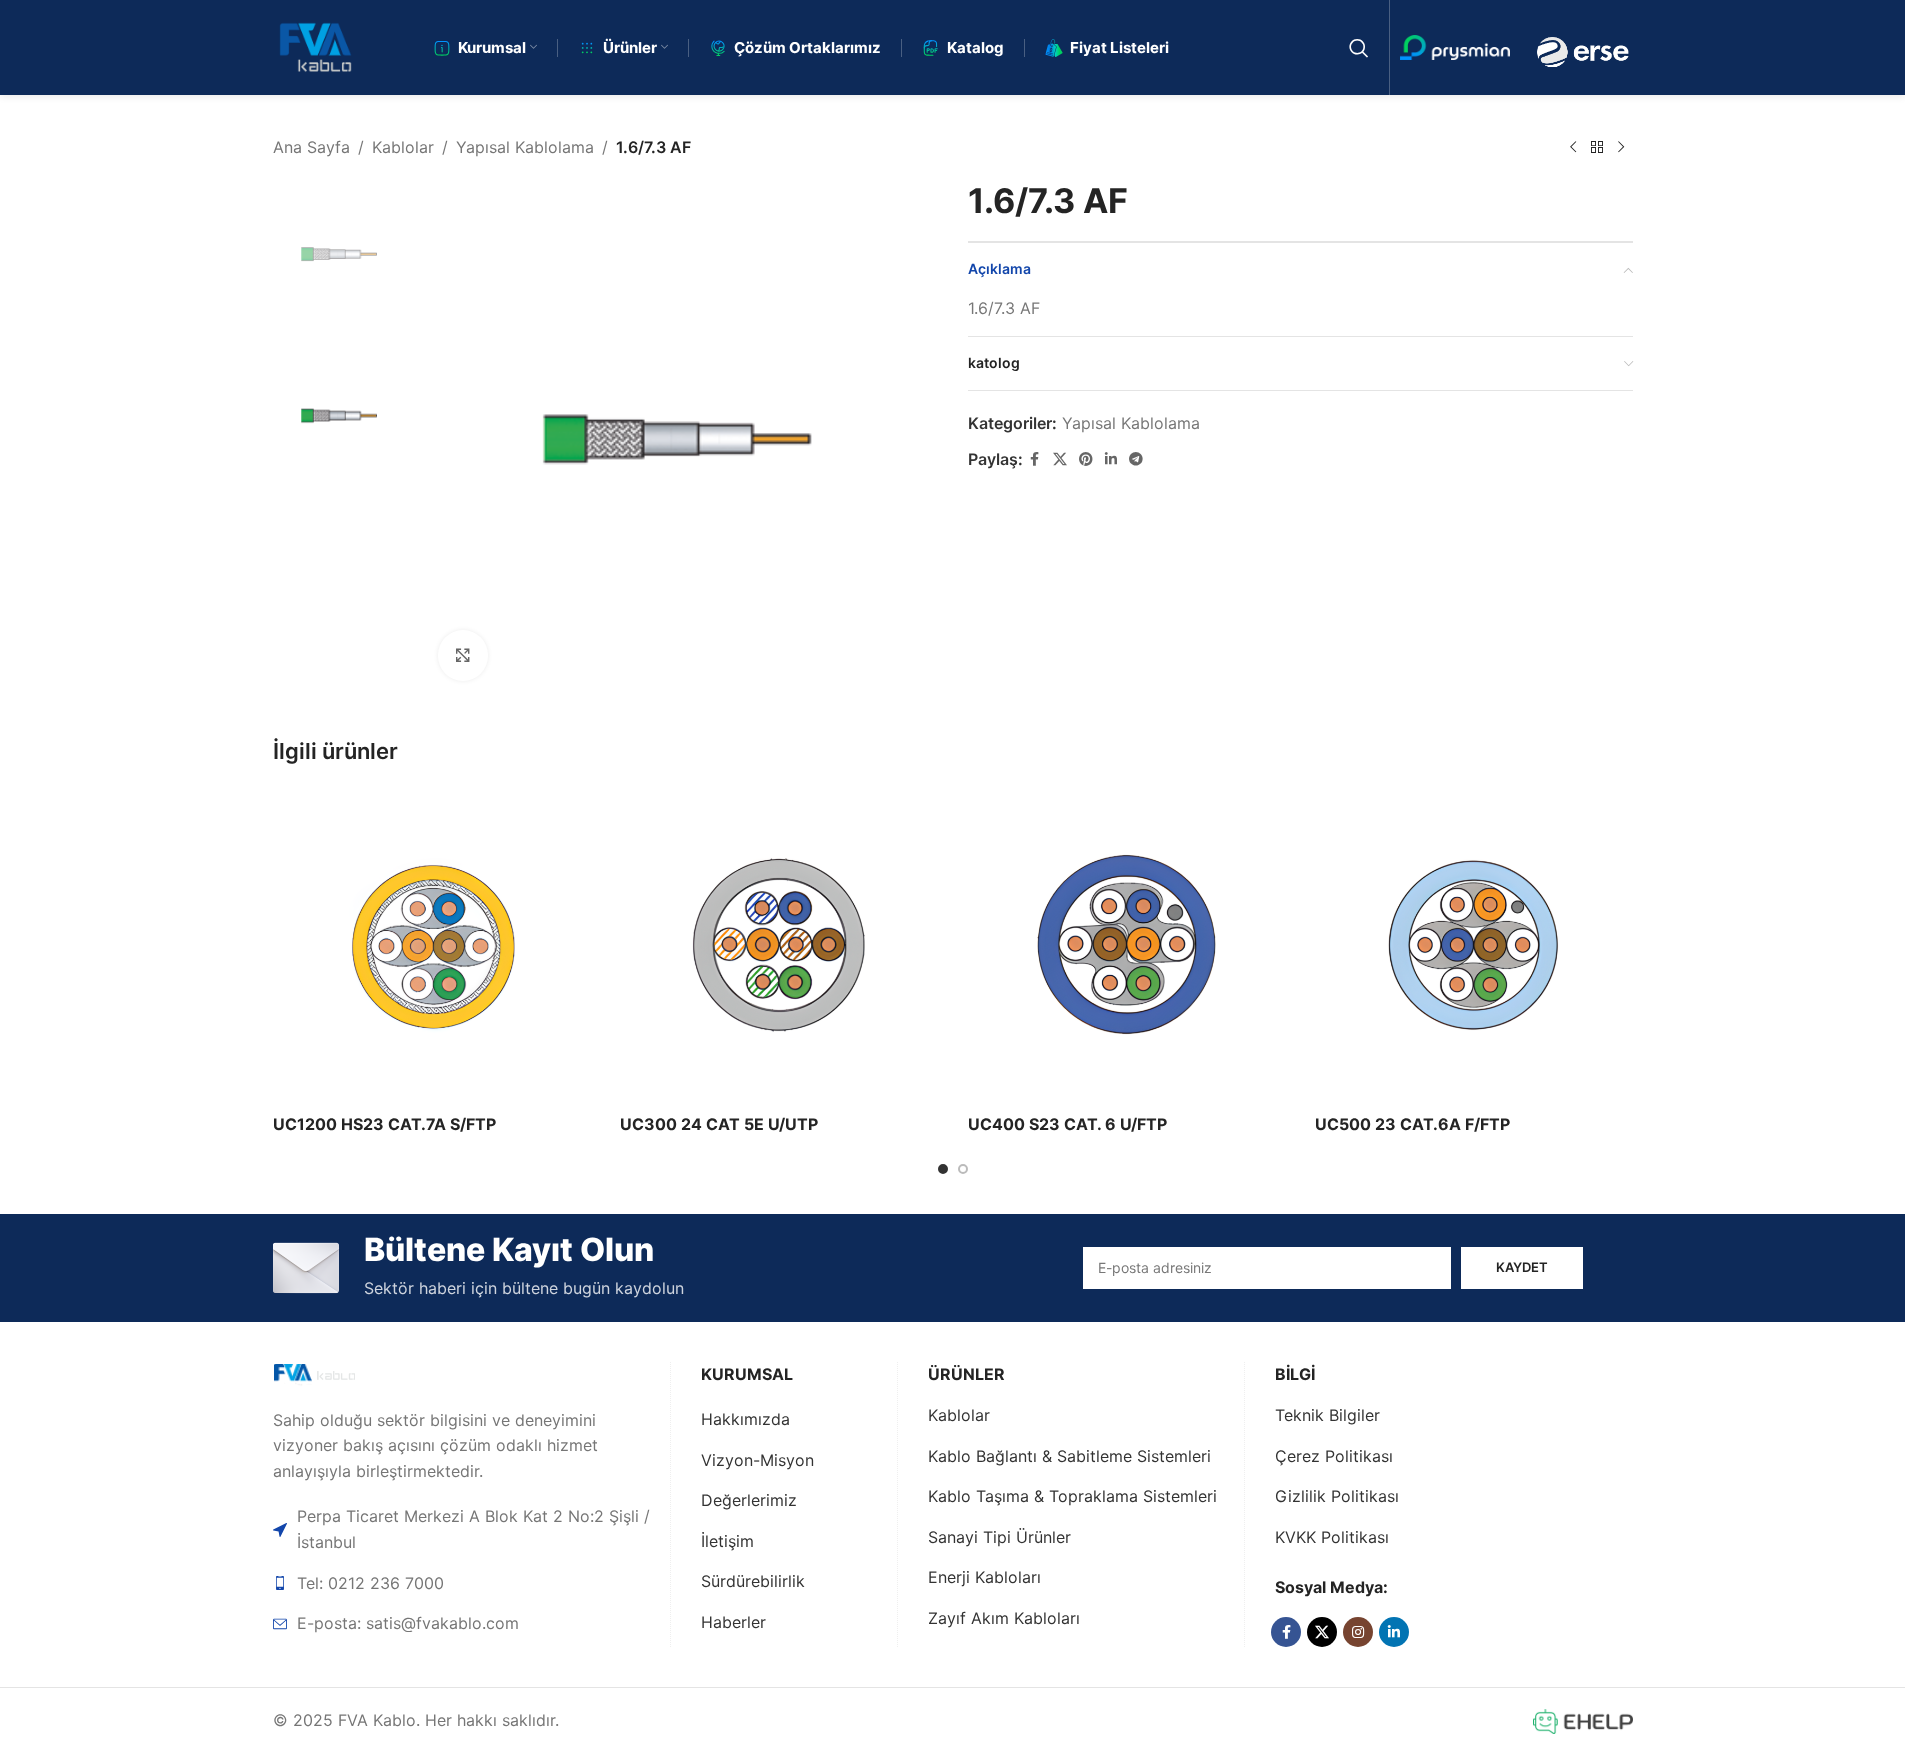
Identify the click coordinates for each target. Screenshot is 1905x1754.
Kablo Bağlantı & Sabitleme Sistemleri (1069, 1456)
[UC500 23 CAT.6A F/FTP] (1474, 945)
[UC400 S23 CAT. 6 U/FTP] (1127, 945)
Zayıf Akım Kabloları (1004, 1618)
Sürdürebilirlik (753, 1581)
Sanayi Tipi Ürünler (999, 1537)
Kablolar (403, 147)
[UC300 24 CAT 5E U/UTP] (779, 945)
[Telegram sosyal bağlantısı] (1136, 459)
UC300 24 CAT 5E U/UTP (719, 1124)
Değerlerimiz (749, 1500)
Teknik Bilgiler (1327, 1415)
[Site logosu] (315, 46)
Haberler (733, 1622)
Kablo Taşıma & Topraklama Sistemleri (1072, 1496)
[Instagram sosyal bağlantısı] (1358, 1632)
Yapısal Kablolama (525, 147)
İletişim (727, 1541)
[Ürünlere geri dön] (1597, 148)
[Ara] (1359, 48)
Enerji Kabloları (984, 1577)
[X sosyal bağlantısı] (1060, 459)
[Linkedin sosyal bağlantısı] (1111, 459)
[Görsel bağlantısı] (344, 1374)
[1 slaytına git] (943, 1169)
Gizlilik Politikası (1337, 1496)
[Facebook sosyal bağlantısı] (1035, 459)
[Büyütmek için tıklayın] (463, 655)
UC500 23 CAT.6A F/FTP (1412, 1124)
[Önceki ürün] (1573, 148)
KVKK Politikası (1332, 1537)
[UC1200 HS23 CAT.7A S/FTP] (432, 945)
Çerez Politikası (1334, 1456)
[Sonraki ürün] (1621, 148)
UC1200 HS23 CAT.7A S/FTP (384, 1124)
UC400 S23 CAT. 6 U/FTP (1067, 1124)
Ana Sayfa (311, 147)
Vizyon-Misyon (757, 1460)
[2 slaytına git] (963, 1169)
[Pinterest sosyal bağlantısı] (1086, 459)
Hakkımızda (745, 1419)
